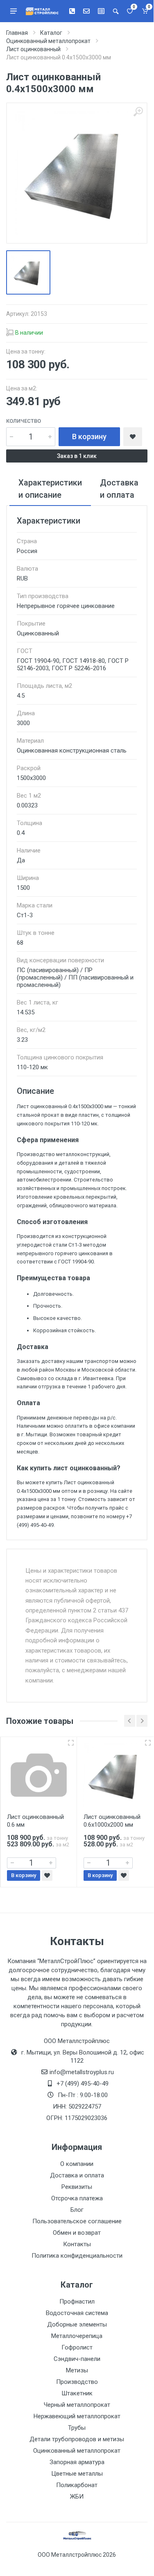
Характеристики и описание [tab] (50, 489)
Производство (77, 2382)
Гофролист (77, 2347)
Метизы (77, 2370)
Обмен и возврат (77, 2233)
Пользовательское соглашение (77, 2221)
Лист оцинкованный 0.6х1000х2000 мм (112, 1821)
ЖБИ (77, 2497)
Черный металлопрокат (77, 2405)
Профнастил (77, 2302)
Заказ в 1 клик (77, 456)
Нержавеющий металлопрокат (77, 2416)
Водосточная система (77, 2313)
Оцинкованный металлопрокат (77, 2451)
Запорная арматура (77, 2462)
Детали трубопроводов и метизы (77, 2439)
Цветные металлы (77, 2474)
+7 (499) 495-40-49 (83, 2084)
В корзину (89, 437)
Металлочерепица (77, 2336)
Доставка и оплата (77, 2175)
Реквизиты (77, 2187)
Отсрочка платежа (77, 2198)
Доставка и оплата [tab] (119, 489)
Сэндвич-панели (77, 2359)
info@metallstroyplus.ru (82, 2072)
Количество (24, 421)
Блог (77, 2210)
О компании (77, 2164)
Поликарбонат (77, 2485)
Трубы (77, 2428)
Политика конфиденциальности (77, 2256)
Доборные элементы (77, 2324)
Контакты (77, 2244)
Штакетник (77, 2393)
